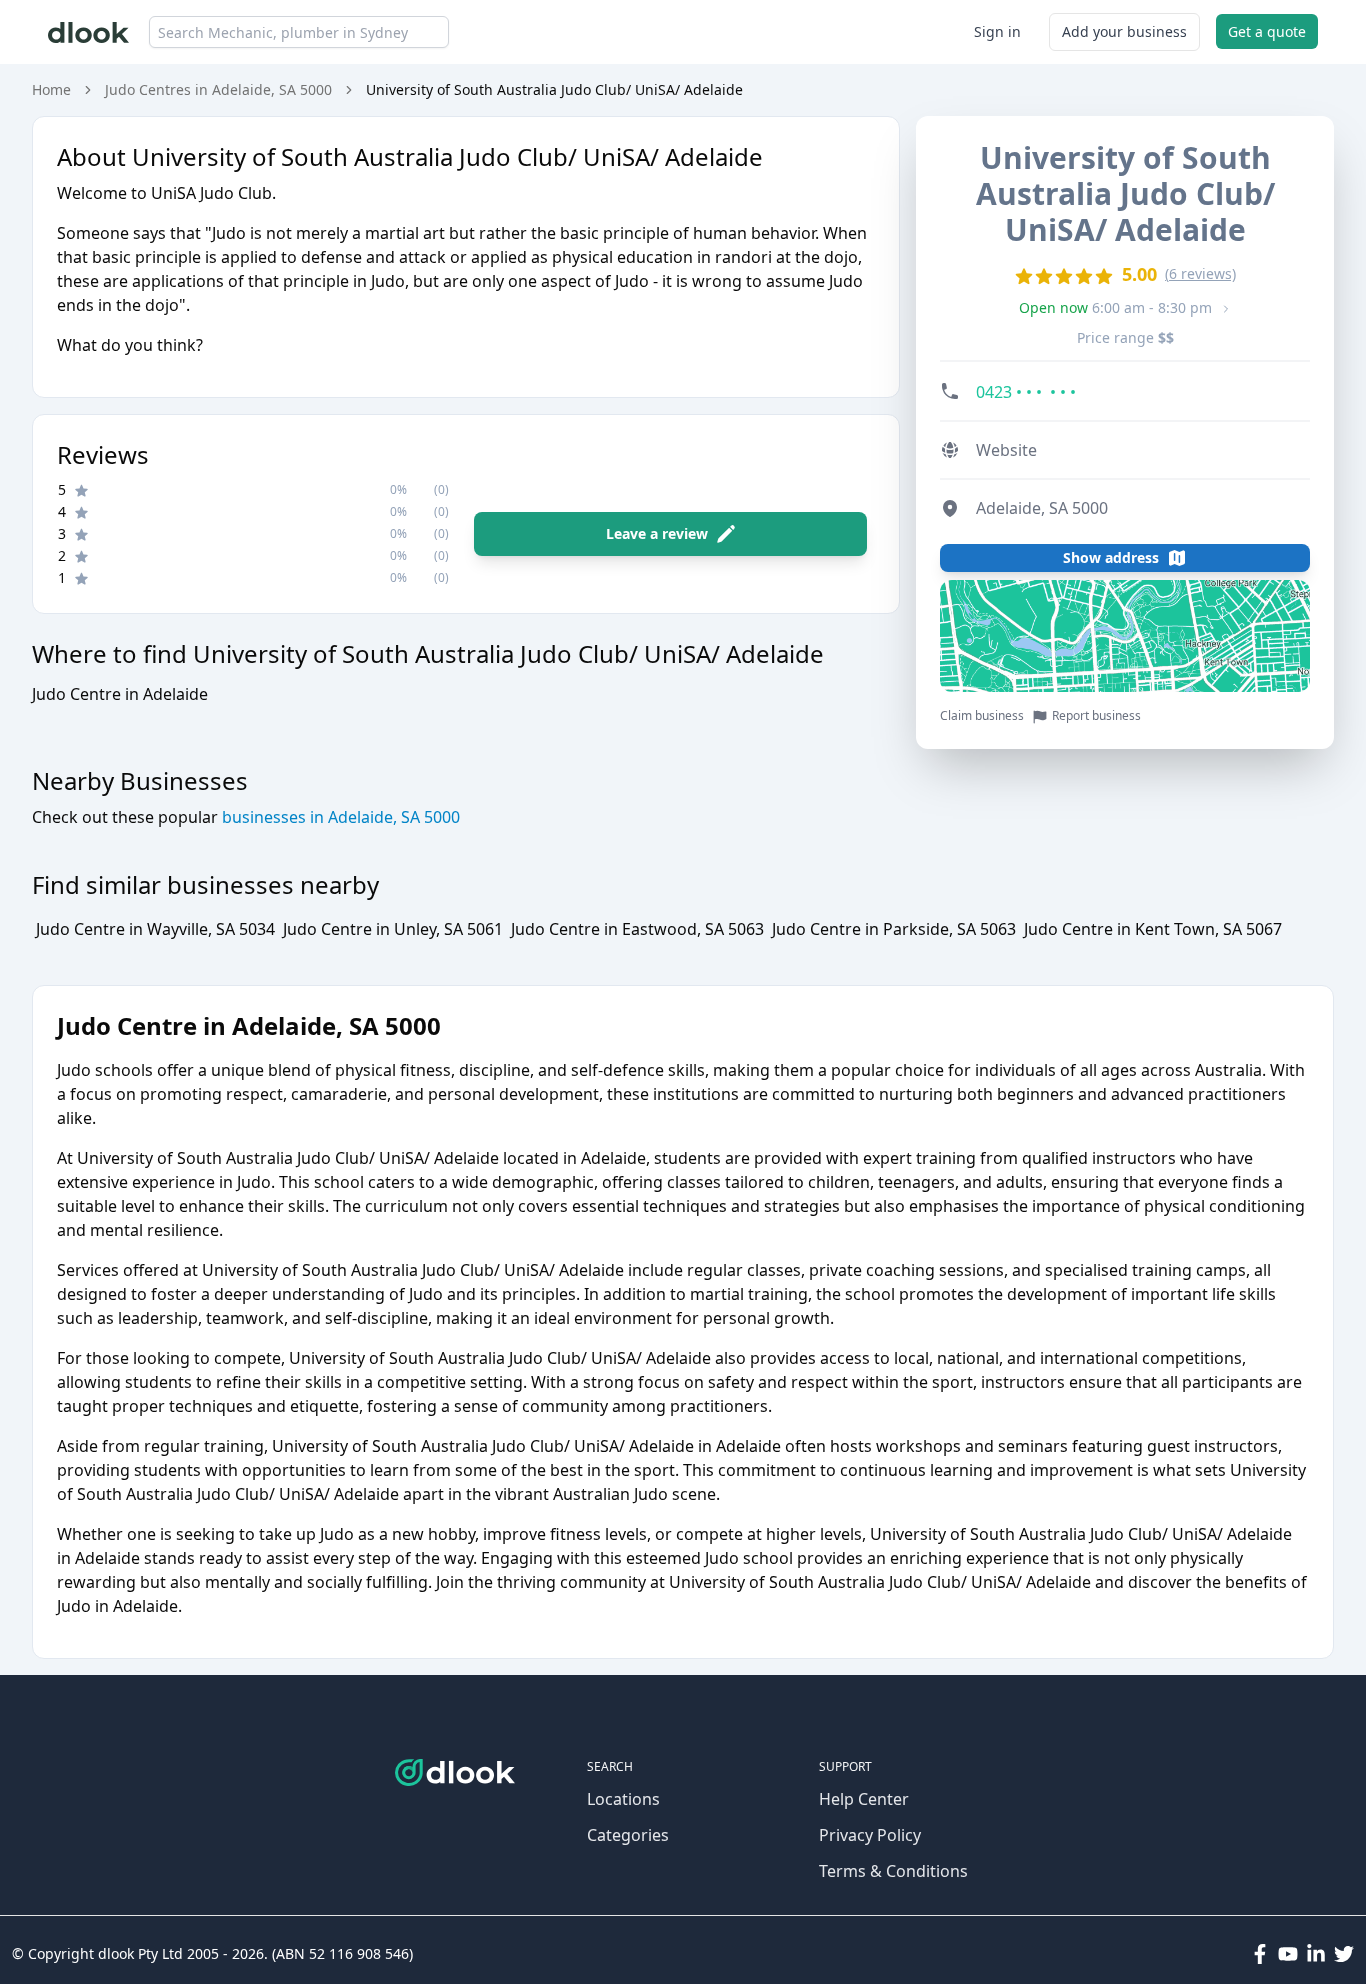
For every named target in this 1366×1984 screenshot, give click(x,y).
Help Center (864, 1799)
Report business (1096, 716)
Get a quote (1267, 31)
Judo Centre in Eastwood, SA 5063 (637, 929)
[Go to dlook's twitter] (1344, 1954)
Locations (623, 1799)
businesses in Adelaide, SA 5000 (339, 817)
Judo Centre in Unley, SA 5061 (393, 929)
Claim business (982, 716)
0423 (1026, 392)
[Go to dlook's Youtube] (1288, 1954)
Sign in (997, 31)
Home (51, 89)
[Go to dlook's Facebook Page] (1260, 1954)
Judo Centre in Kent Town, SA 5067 (1153, 929)
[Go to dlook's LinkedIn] (1316, 1954)
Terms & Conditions (893, 1871)
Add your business (1124, 31)
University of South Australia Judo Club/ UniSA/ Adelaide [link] (554, 89)
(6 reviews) (1200, 273)
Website (1006, 450)
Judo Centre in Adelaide (120, 694)
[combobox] (299, 32)
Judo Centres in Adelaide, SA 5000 (218, 89)
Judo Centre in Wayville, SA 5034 (155, 929)
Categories (628, 1835)
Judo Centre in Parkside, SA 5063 (894, 929)
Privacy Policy (870, 1835)
